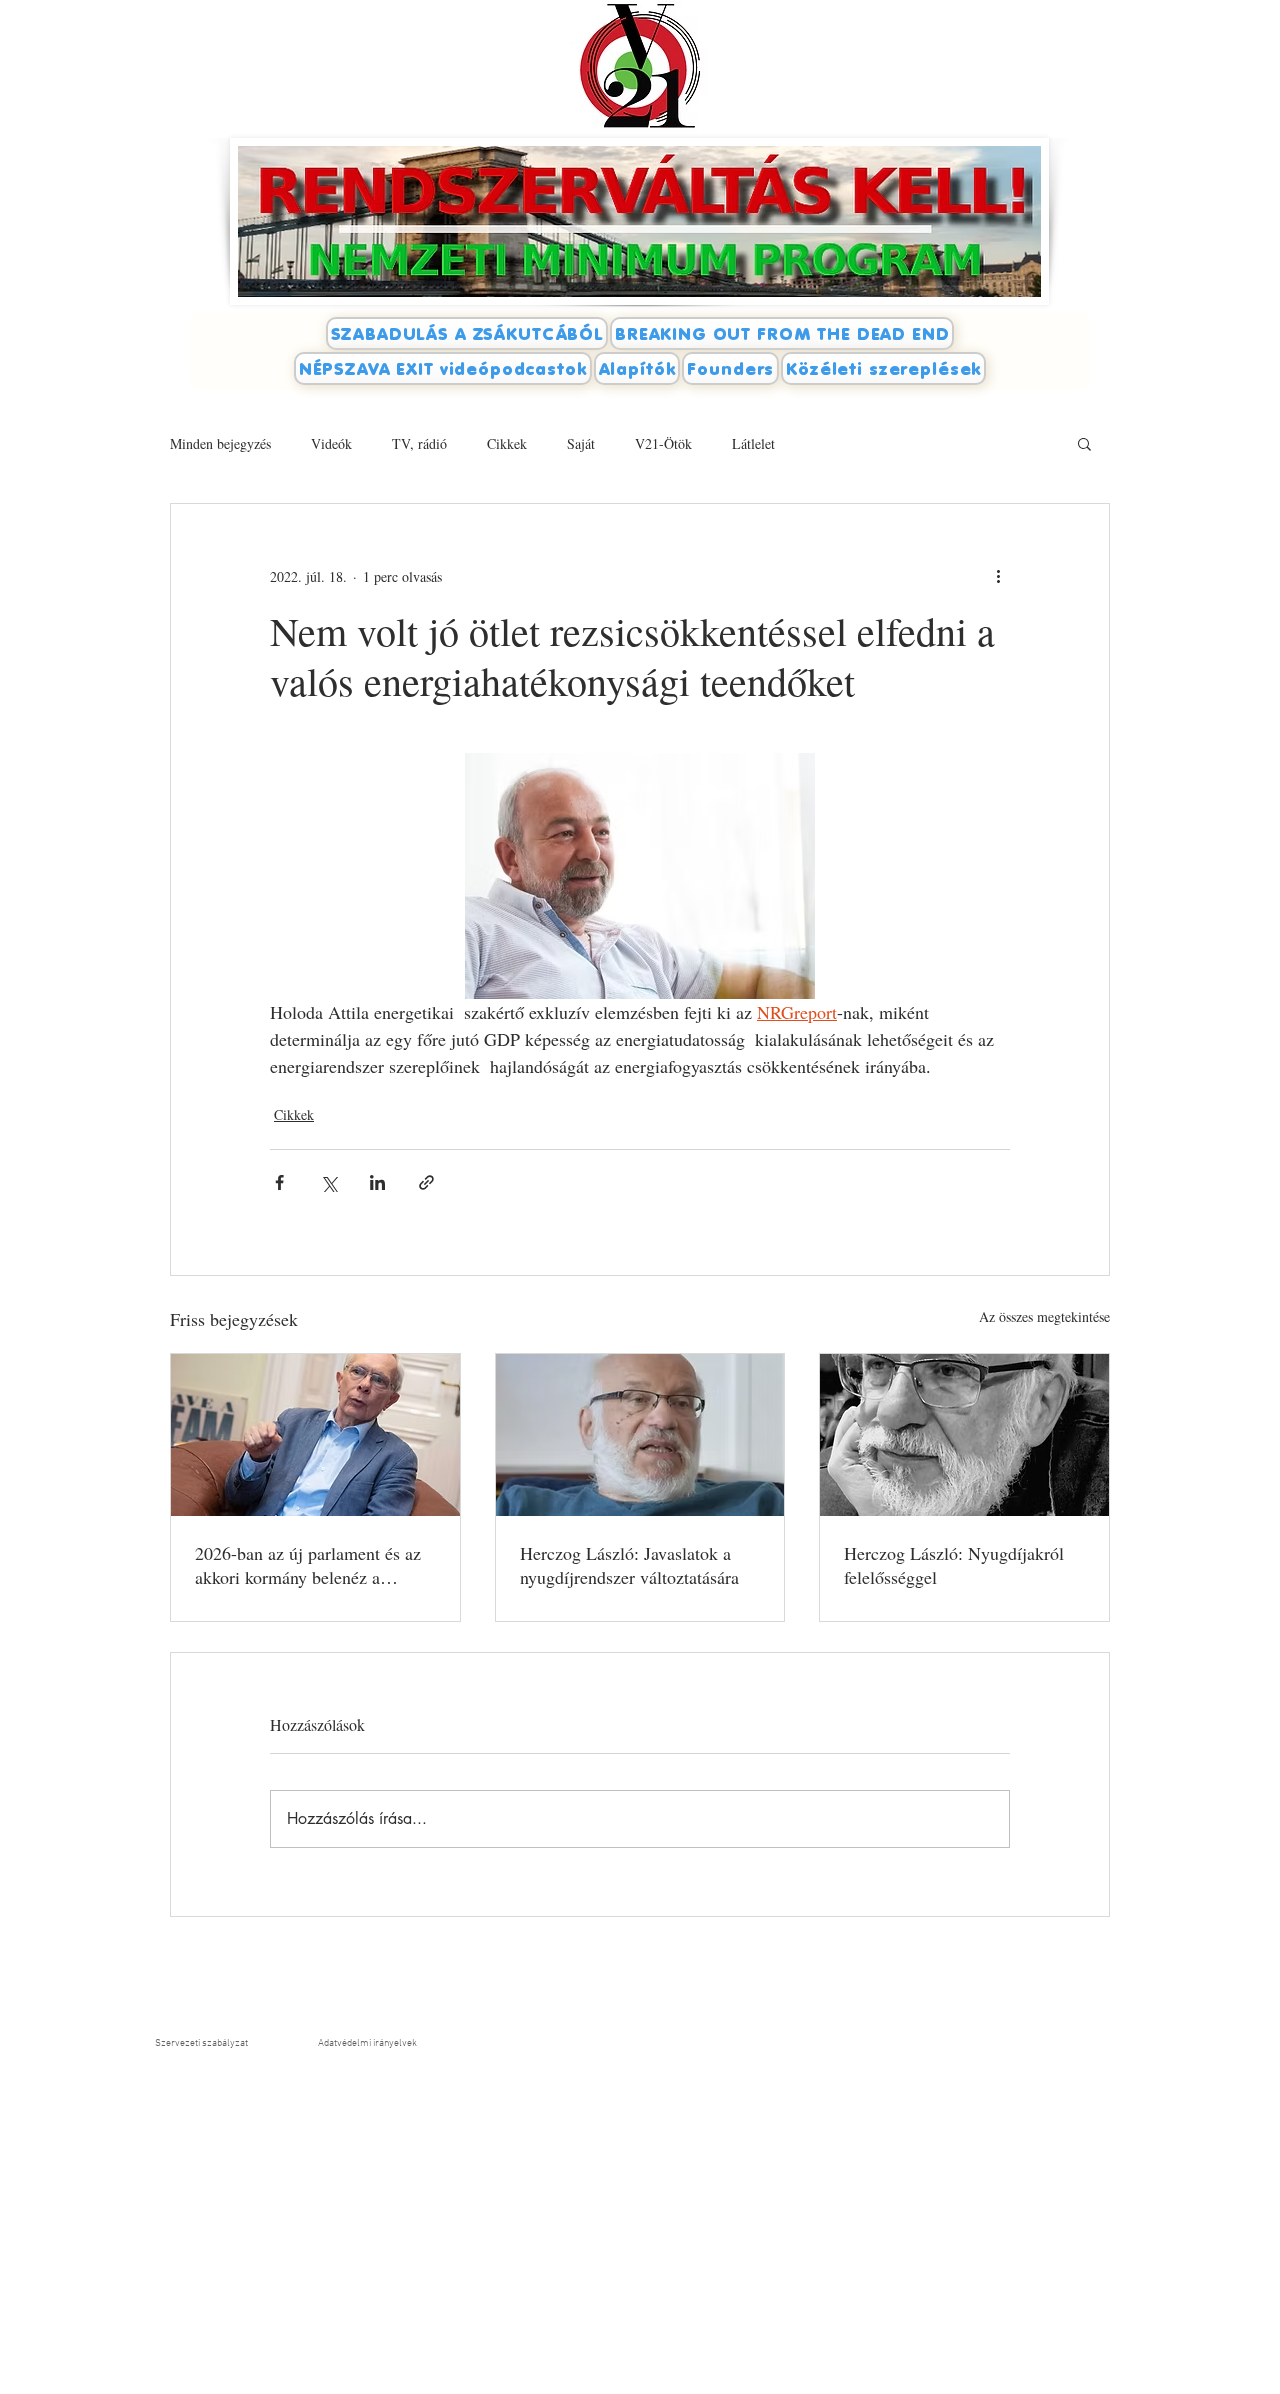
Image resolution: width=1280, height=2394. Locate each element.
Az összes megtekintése (1044, 1316)
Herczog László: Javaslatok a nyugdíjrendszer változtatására (629, 1565)
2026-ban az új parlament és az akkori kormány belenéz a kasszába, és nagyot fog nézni (308, 1565)
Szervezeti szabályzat (201, 2043)
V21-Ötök (663, 443)
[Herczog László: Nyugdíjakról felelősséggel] (964, 1435)
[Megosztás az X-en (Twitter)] (328, 1182)
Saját (581, 443)
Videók (331, 443)
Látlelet (753, 443)
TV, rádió (419, 443)
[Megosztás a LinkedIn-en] (377, 1182)
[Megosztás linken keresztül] (426, 1182)
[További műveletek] (998, 576)
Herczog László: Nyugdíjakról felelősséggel (954, 1565)
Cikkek (507, 443)
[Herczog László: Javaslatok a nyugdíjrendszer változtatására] (640, 1435)
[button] (1084, 443)
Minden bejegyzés (220, 443)
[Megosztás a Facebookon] (279, 1182)
